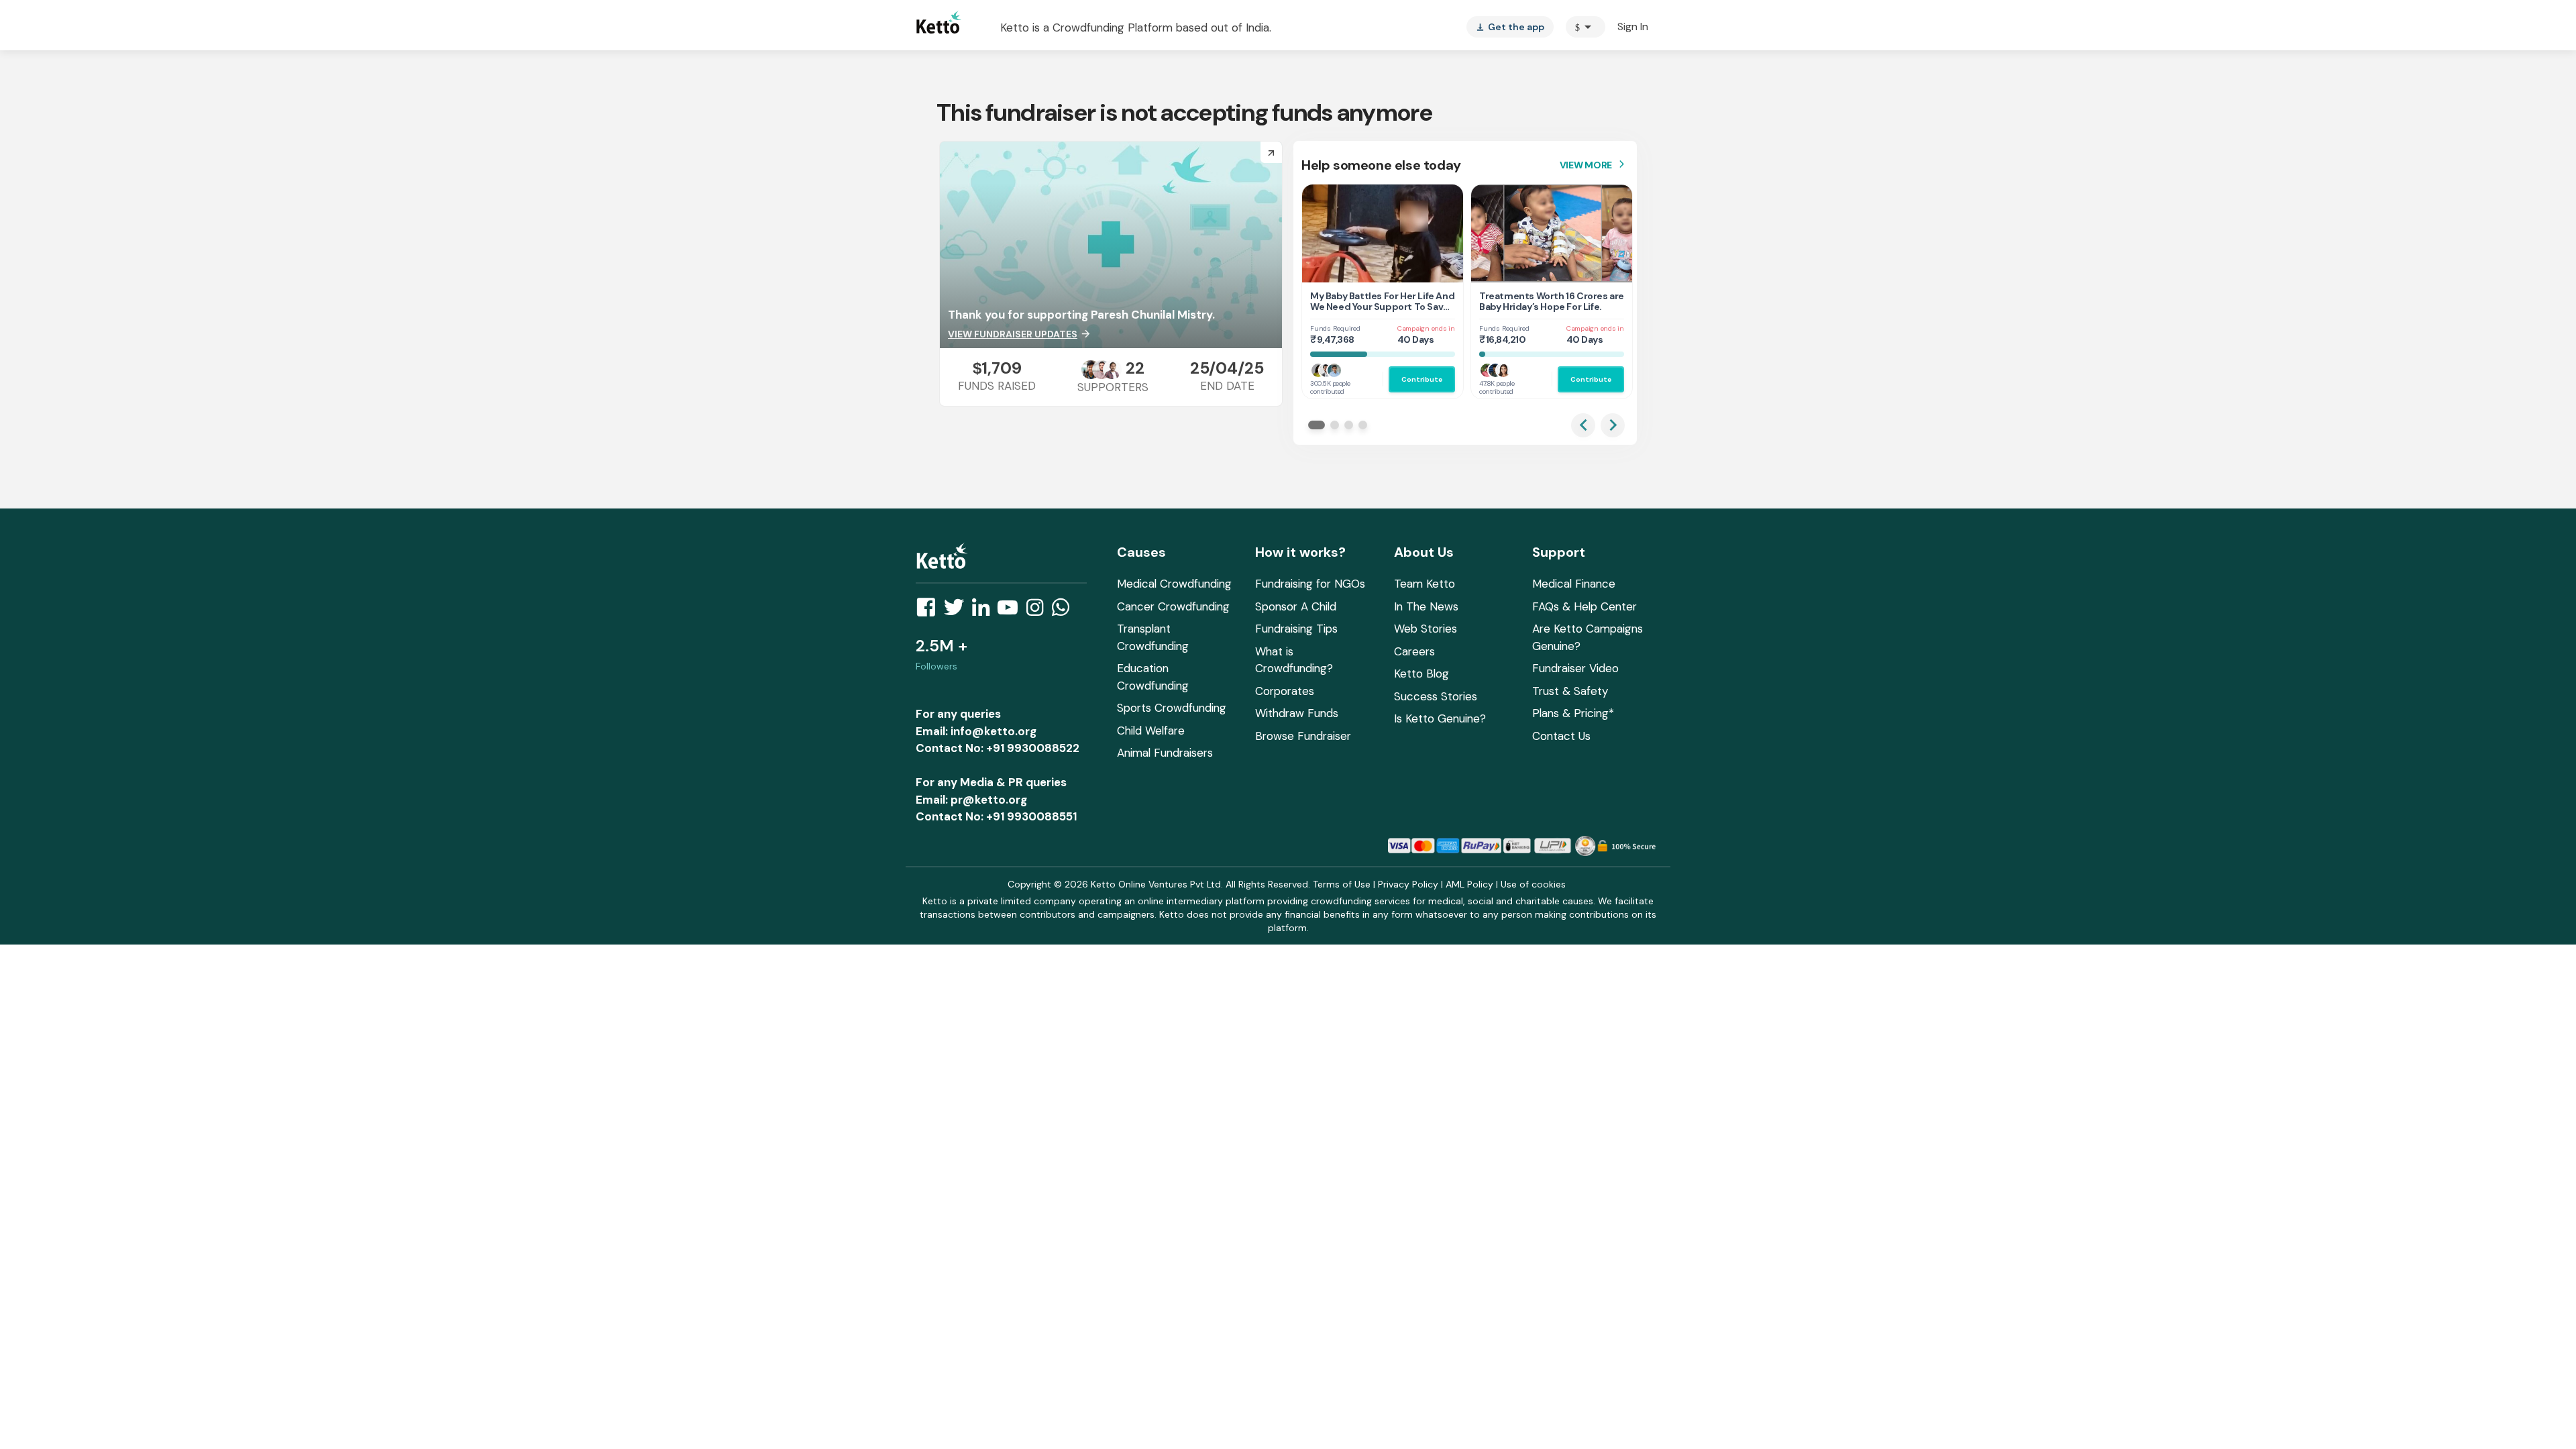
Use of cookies (1533, 884)
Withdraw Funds (1297, 713)
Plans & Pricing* (1573, 713)
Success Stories (1436, 696)
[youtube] (1012, 611)
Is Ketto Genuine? (1440, 718)
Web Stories (1426, 629)
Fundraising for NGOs (1310, 584)
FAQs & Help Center (1585, 606)
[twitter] (958, 611)
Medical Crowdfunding (1174, 584)
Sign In (1633, 26)
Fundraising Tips (1296, 629)
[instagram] (1039, 611)
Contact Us (1561, 736)
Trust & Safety (1570, 691)
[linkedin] (985, 611)
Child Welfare (1151, 731)
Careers (1414, 651)
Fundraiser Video (1575, 668)
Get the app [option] (1510, 27)
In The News (1426, 606)
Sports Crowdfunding (1172, 708)
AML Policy (1469, 884)
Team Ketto (1425, 584)
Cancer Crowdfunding (1173, 606)
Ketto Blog (1421, 674)
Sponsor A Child (1296, 606)
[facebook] (930, 611)
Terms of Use (1342, 884)
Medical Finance (1574, 584)
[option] (1586, 27)
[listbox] (1510, 27)
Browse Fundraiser (1303, 736)
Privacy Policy (1408, 884)
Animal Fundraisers (1165, 753)
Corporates (1285, 691)
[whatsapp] (1065, 611)
